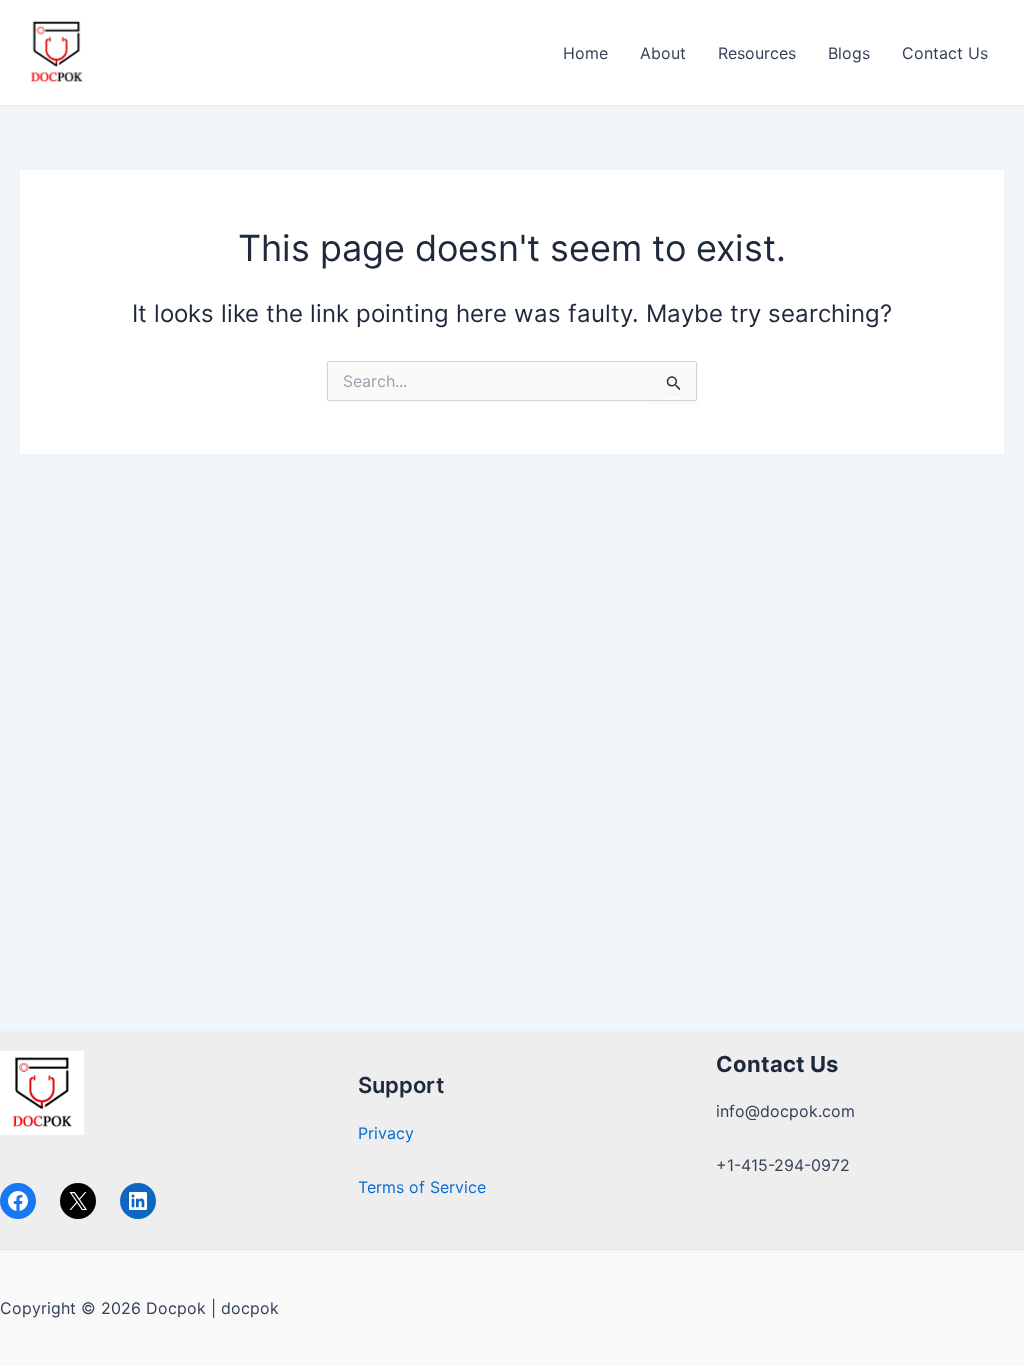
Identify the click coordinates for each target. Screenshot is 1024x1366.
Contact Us (945, 53)
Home (585, 53)
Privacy (386, 1133)
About (663, 53)
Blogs (849, 53)
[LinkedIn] (138, 1201)
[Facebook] (18, 1201)
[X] (78, 1201)
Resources (757, 53)
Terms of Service (422, 1187)
